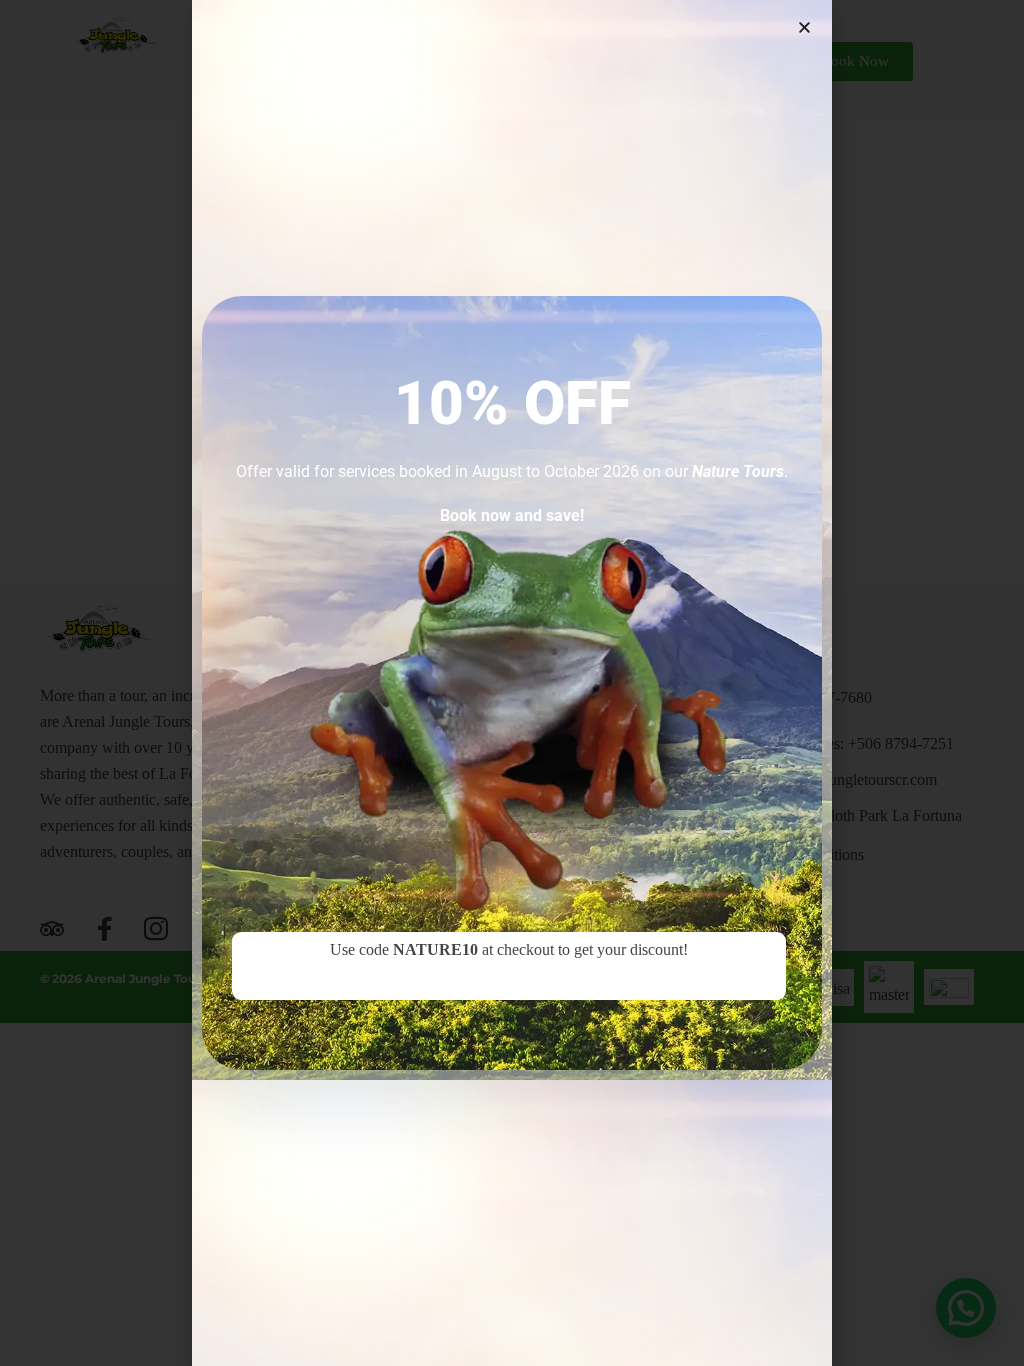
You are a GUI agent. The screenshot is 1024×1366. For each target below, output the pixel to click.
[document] (512, 683)
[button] (804, 27)
